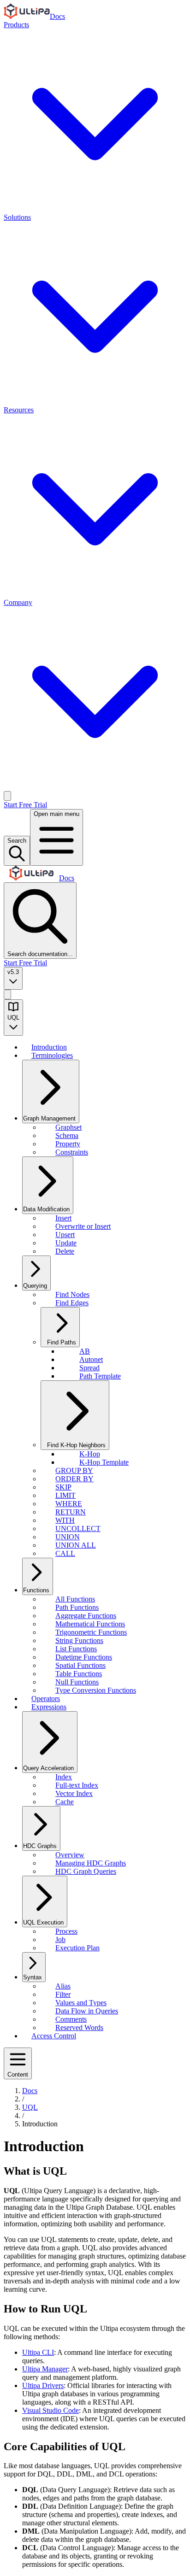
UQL (30, 2107)
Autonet (91, 1359)
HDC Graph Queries (86, 1871)
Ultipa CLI (38, 2352)
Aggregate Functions (86, 1616)
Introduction (49, 1047)
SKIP (63, 1487)
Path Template (100, 1376)
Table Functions (79, 1674)
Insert (63, 1218)
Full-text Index (77, 1785)
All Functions (75, 1599)
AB (85, 1351)
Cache (65, 1802)
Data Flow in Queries (87, 2011)
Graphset (68, 1127)
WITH (65, 1520)
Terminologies (52, 1055)
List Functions (76, 1649)
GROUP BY (74, 1470)
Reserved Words (79, 2027)
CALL (65, 1553)
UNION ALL (76, 1545)
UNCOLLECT (78, 1529)
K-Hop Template (104, 1462)
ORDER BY (74, 1479)
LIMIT (65, 1495)
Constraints (72, 1152)
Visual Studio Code (50, 2410)
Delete (65, 1251)
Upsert (65, 1235)
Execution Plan (77, 1948)
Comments (71, 2019)
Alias (63, 1986)
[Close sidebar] (7, 995)
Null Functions (77, 1682)
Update (66, 1243)
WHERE (69, 1504)
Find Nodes (72, 1294)
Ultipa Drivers (43, 2385)
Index (64, 1777)
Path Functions (77, 1607)
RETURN (71, 1512)
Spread (89, 1368)
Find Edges (72, 1303)
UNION (68, 1537)
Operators (46, 1699)
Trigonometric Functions (91, 1632)
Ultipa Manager (45, 2369)
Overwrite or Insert (83, 1226)
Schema (67, 1135)
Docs (57, 16)
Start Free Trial (25, 805)
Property (68, 1144)
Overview (70, 1855)
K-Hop (90, 1454)
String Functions (79, 1640)
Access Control (54, 2036)
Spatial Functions (80, 1665)
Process (66, 1931)
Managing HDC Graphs (91, 1863)
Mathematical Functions (90, 1624)
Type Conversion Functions (96, 1690)
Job (60, 1939)
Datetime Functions (84, 1657)
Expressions (49, 1707)
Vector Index (74, 1793)
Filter (63, 1994)
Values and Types (81, 2003)
